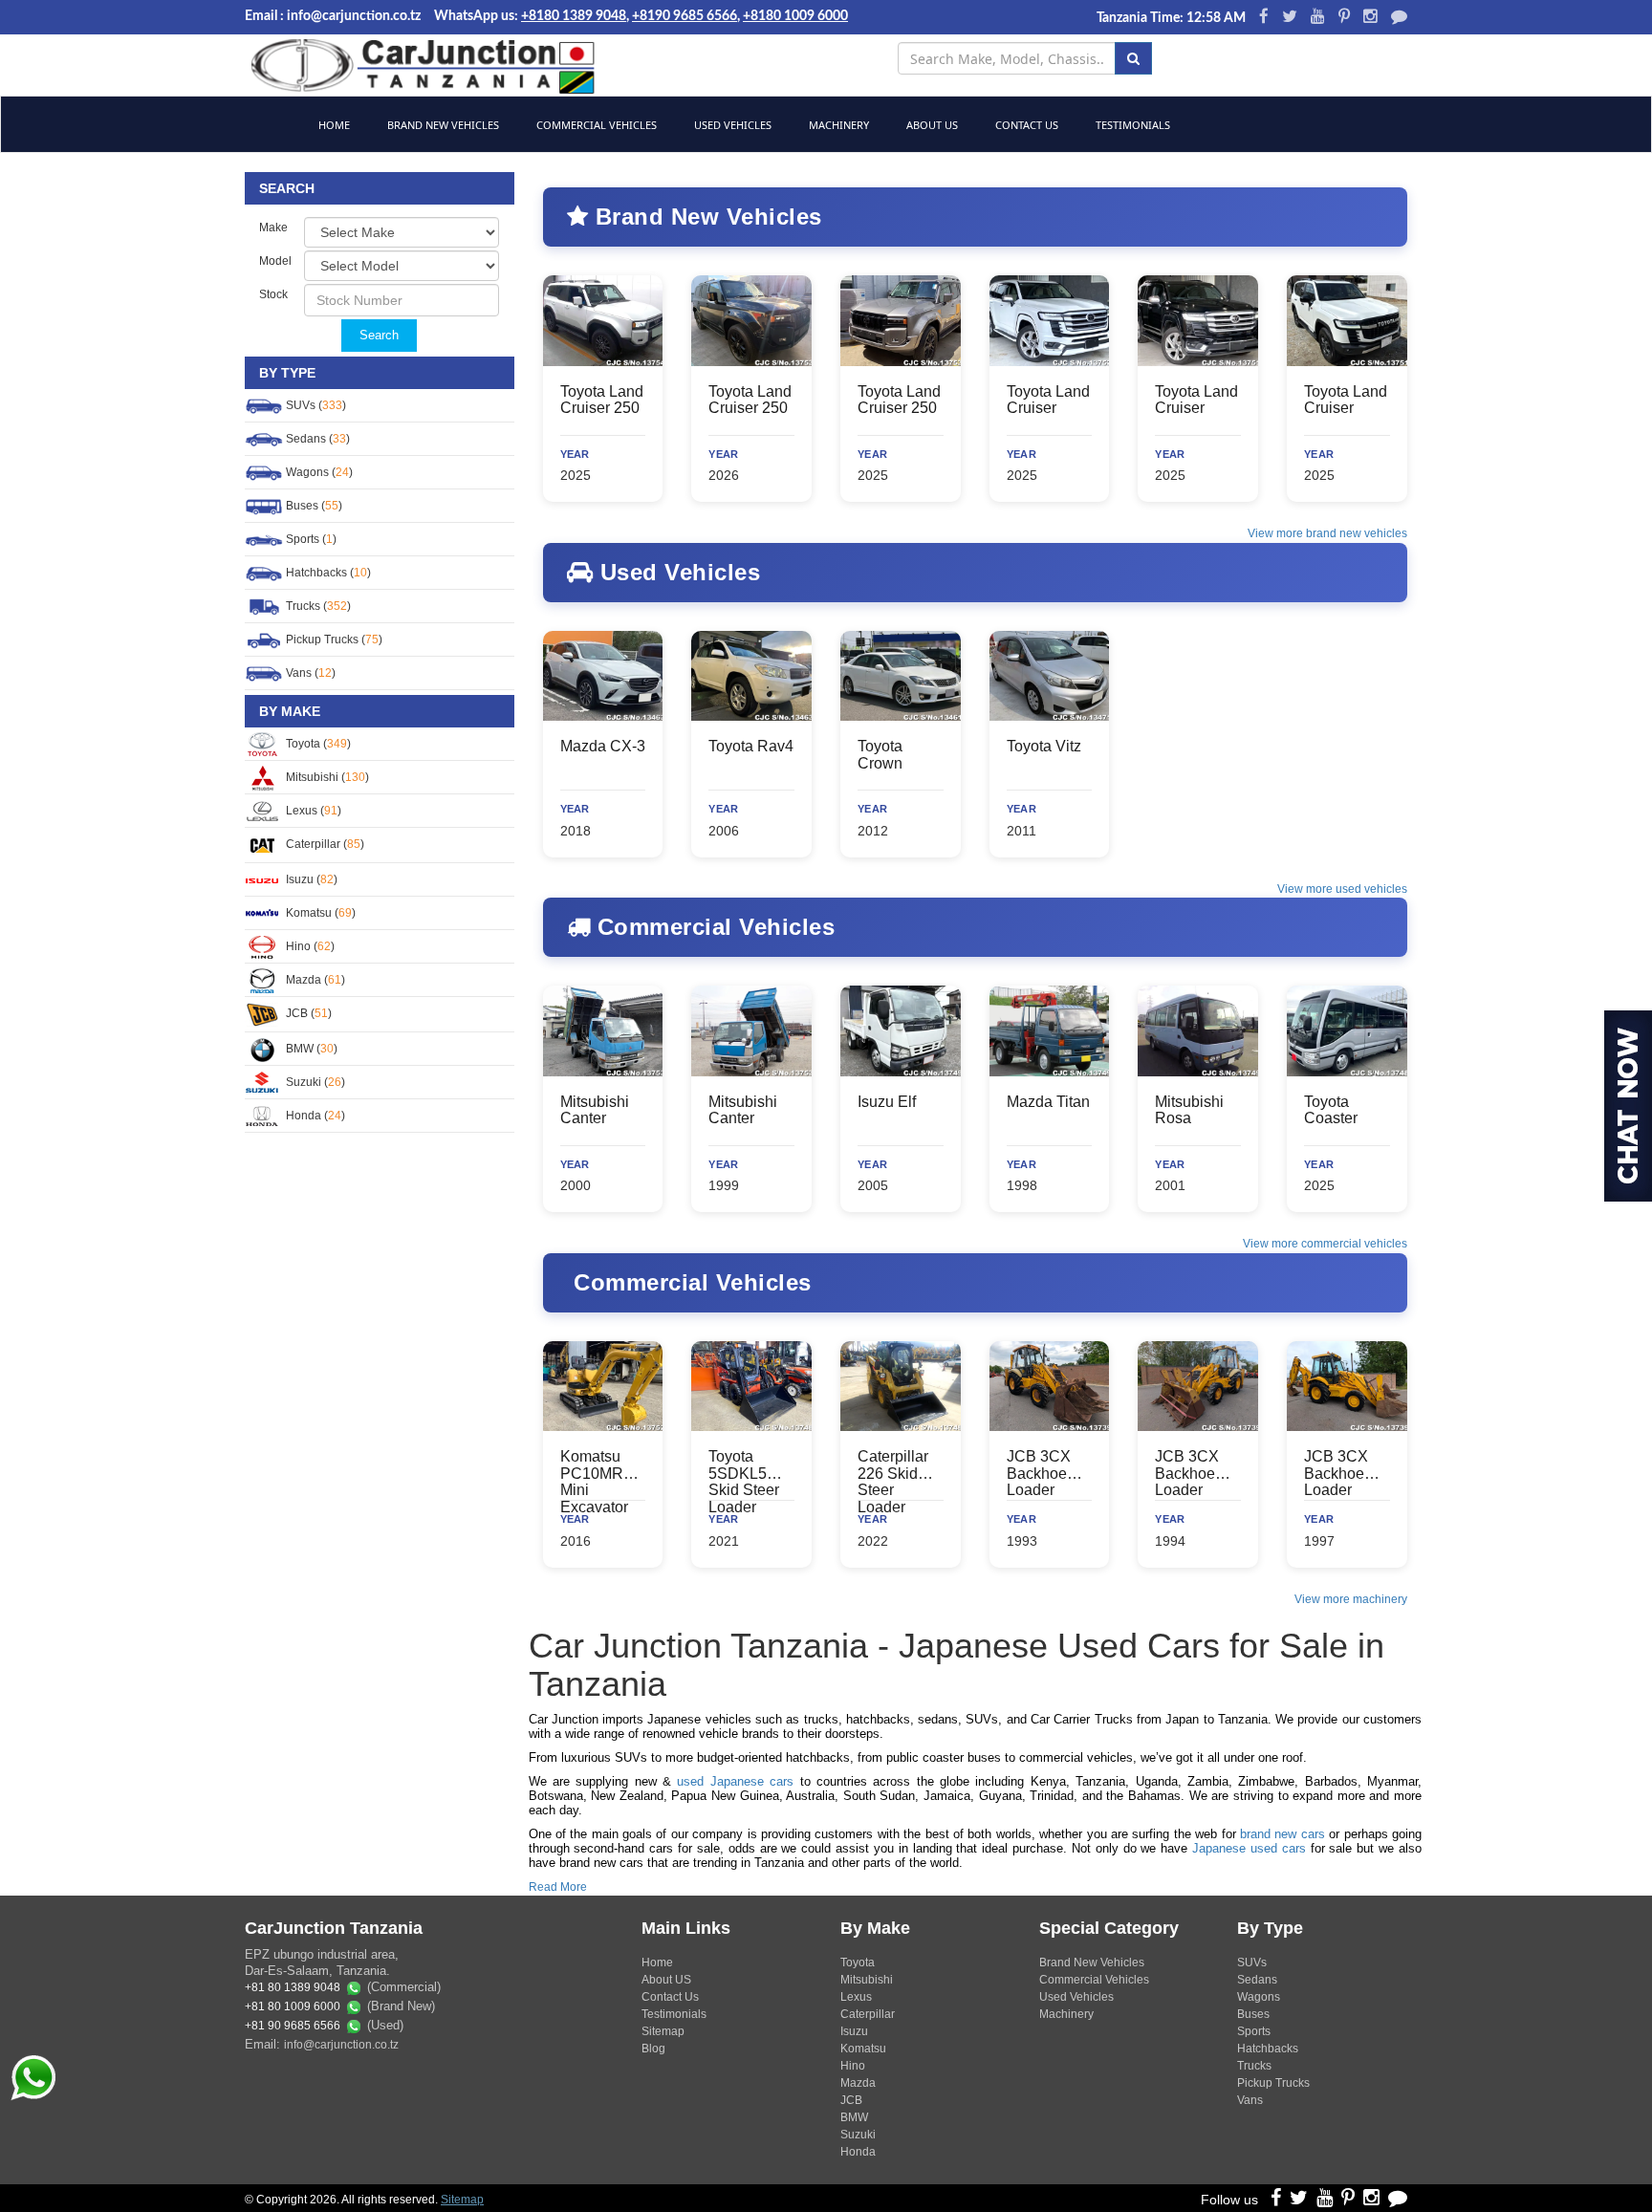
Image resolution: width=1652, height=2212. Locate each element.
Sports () (310, 539)
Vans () (309, 673)
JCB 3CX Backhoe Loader (1039, 1473)
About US (666, 1980)
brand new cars (1282, 1834)
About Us (931, 125)
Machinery (837, 125)
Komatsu (863, 2049)
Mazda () (314, 980)
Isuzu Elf (887, 1102)
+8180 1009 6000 (795, 16)
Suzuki (858, 2135)
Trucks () (317, 606)
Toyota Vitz (1044, 746)
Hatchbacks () (327, 573)
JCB (851, 2100)
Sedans (1257, 1980)
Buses (1253, 2014)
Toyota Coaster (1331, 1110)
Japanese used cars (1249, 1848)
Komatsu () (319, 913)
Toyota (858, 1963)
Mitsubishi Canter (595, 1110)
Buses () (313, 506)
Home (333, 125)
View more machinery (1351, 1599)
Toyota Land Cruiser (1048, 400)
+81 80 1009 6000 (293, 2007)
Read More (558, 1887)
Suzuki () (314, 1082)
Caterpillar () (324, 844)
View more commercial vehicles (1325, 1244)
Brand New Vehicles (442, 125)
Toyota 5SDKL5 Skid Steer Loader (744, 1482)
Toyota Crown (880, 755)
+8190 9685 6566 (685, 16)
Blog (653, 2049)
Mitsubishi (867, 1980)
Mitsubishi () (326, 777)
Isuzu (854, 2031)
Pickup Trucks (1273, 2083)
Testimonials (1131, 125)
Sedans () (316, 439)
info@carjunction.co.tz (341, 2045)
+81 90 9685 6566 (293, 2027)
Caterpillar (868, 2014)
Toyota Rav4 (751, 746)
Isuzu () (310, 879)
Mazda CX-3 (603, 746)
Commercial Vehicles (595, 125)
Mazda (858, 2083)
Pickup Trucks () (333, 640)
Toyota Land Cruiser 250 (602, 400)
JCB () (307, 1013)
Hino (853, 2066)
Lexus (856, 1997)
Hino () (309, 946)
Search (379, 335)
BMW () (310, 1049)
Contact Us (1025, 125)
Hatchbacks (1268, 2049)
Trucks (1254, 2066)
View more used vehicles (1342, 889)
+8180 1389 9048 (574, 16)
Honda (858, 2152)
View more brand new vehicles (1327, 533)
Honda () (314, 1116)
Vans (1250, 2100)
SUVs (1252, 1963)
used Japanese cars (735, 1781)
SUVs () (315, 405)
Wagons (1259, 1997)
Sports (1254, 2031)
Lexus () (312, 811)
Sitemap (663, 2031)
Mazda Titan (1048, 1102)
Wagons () (318, 472)
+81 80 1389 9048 (293, 1988)
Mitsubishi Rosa (1189, 1110)
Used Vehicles (731, 125)
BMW (854, 2117)
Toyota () (317, 744)
